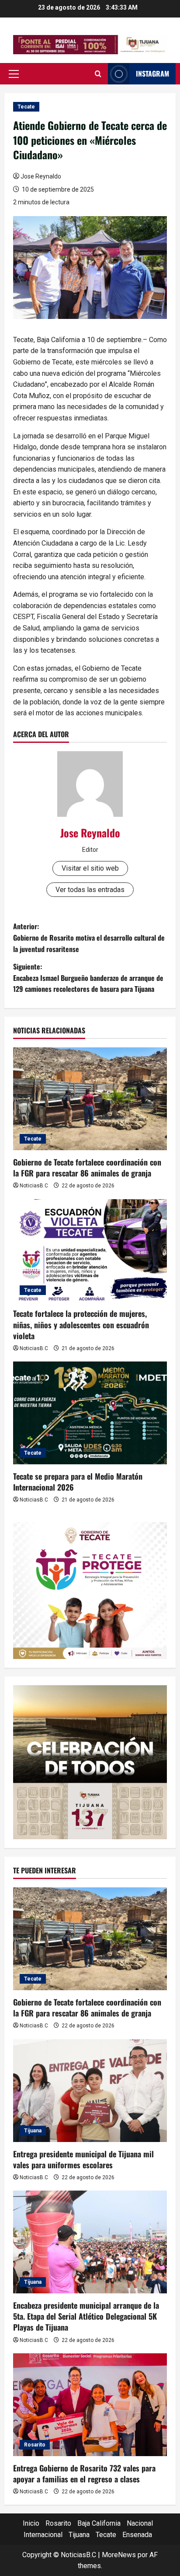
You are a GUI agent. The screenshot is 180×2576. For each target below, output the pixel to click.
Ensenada (137, 2535)
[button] (14, 74)
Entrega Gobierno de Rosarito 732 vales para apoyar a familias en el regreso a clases (84, 2473)
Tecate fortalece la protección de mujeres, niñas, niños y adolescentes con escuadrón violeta (81, 1324)
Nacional (140, 2523)
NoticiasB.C (34, 1186)
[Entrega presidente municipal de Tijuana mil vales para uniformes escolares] (90, 2091)
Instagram (152, 73)
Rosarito (35, 2445)
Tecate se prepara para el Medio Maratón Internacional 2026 (78, 1482)
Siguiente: (88, 978)
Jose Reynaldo (41, 176)
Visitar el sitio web (90, 868)
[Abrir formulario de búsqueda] (98, 74)
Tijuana (33, 2131)
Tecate (26, 107)
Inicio (31, 2523)
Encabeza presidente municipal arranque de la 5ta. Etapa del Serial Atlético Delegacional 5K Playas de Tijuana (86, 2316)
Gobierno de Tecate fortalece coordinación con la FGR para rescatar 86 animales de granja (87, 1167)
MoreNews (119, 2555)
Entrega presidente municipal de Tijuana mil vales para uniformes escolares (83, 2159)
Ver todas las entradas (90, 890)
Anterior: (89, 937)
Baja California (99, 2523)
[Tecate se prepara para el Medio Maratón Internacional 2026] (90, 1413)
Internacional (43, 2535)
